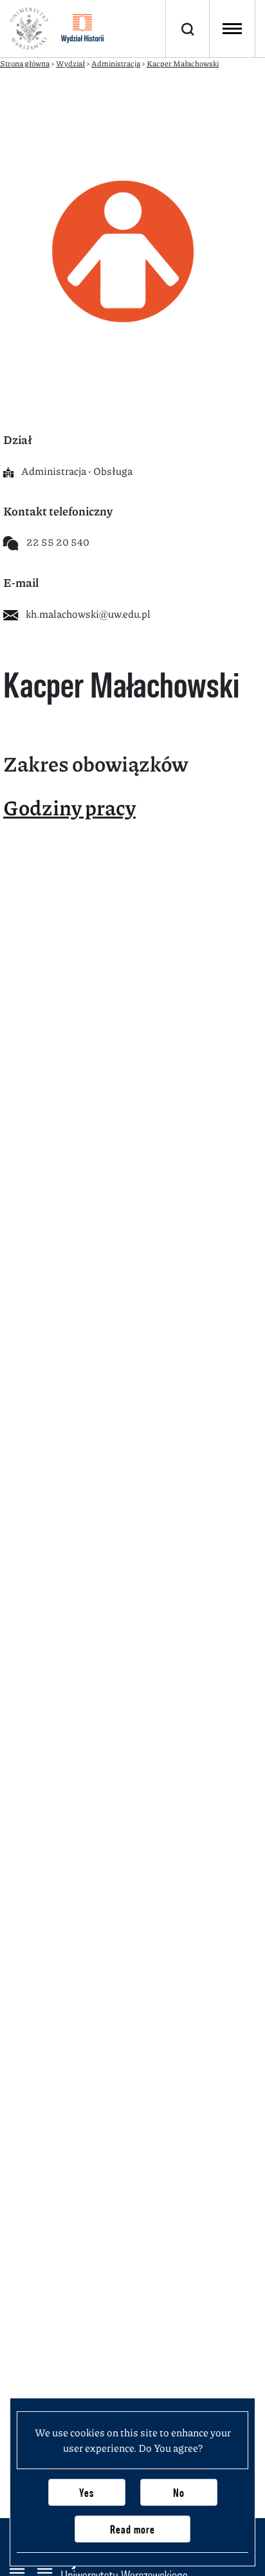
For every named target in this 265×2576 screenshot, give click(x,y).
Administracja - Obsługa (77, 471)
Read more (132, 2529)
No (179, 2493)
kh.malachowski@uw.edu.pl (88, 614)
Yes (87, 2493)
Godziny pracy (69, 807)
